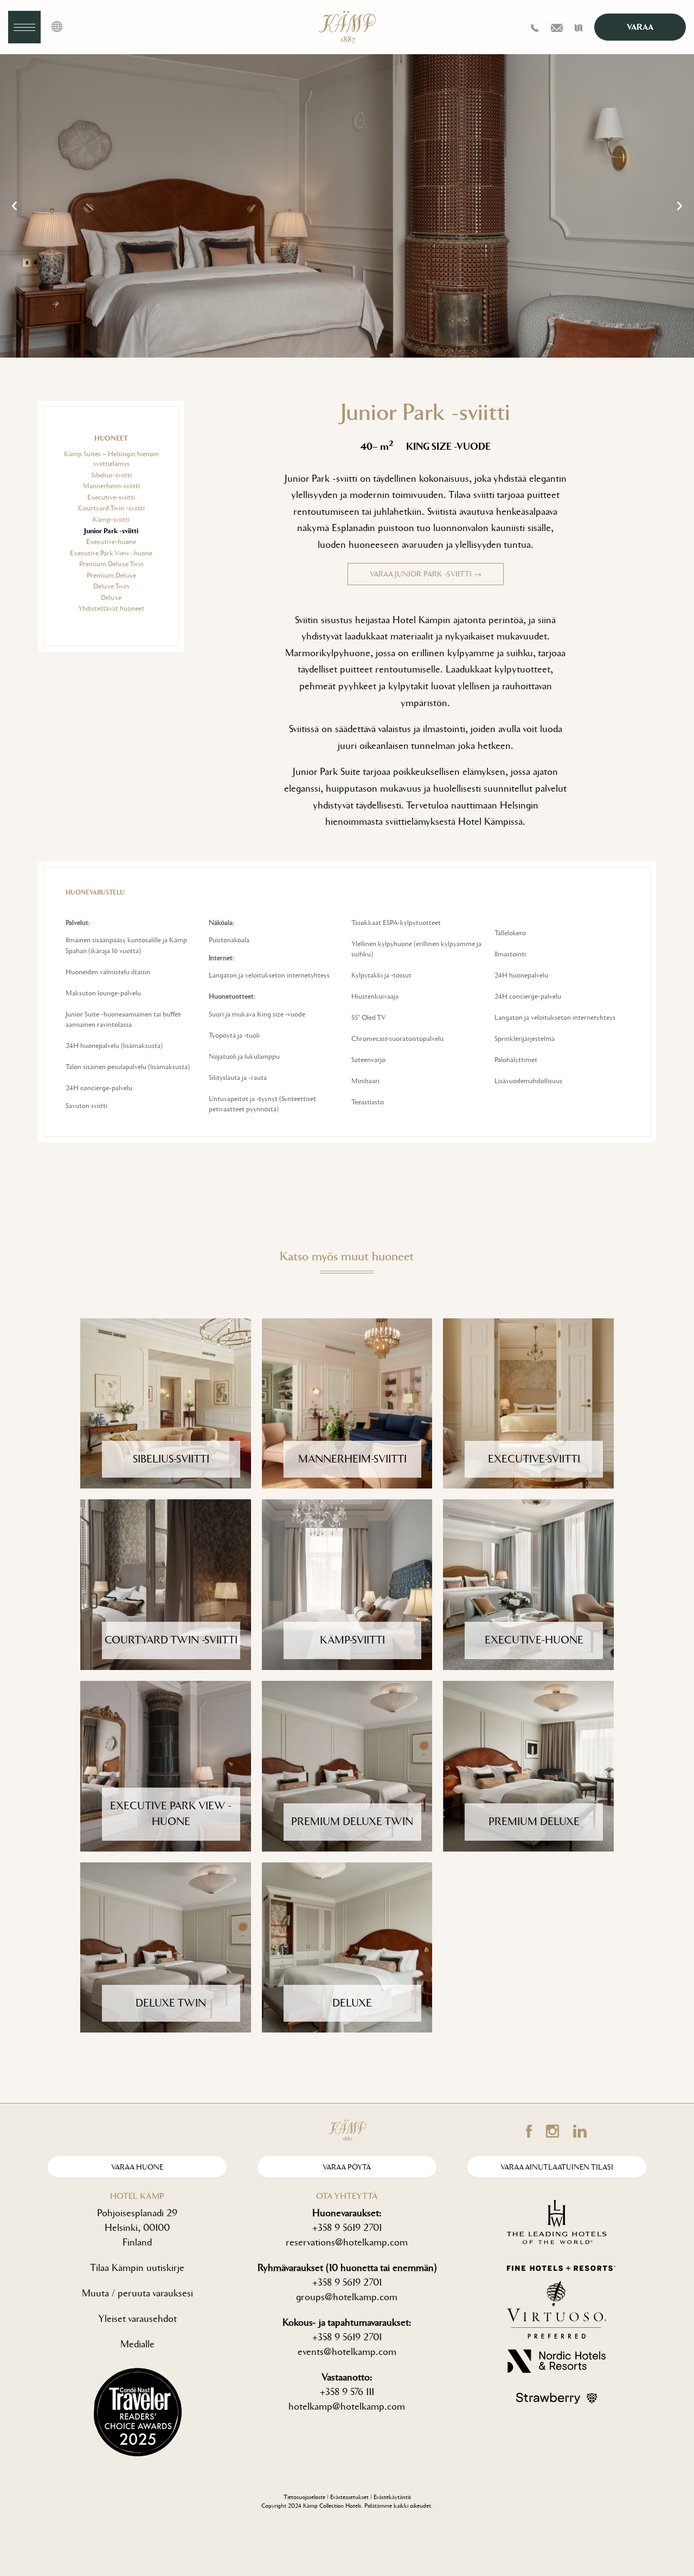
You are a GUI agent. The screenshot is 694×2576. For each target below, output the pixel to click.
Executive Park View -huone (111, 553)
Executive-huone (111, 542)
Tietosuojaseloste (304, 2497)
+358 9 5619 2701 (347, 2228)
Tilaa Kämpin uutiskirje (137, 2268)
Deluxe (111, 597)
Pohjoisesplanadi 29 (137, 2213)
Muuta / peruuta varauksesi (137, 2293)
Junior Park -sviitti (111, 531)
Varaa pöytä (347, 2167)
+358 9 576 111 (347, 2392)
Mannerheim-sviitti (111, 486)
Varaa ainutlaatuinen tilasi (557, 2167)
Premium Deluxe (111, 575)
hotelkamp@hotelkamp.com (347, 2406)
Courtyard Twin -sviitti (111, 508)
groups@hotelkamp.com (347, 2297)
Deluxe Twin (111, 586)
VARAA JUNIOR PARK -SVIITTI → (426, 574)
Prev (14, 206)
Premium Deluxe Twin (111, 564)
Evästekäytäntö (392, 2497)
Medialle (137, 2344)
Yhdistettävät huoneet (111, 608)
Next (680, 206)
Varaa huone (137, 2167)
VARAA (640, 27)
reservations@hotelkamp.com (347, 2242)
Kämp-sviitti (111, 519)
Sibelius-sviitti (111, 475)
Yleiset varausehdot (137, 2319)
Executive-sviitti (111, 497)
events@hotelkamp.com (347, 2352)
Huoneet (111, 438)
